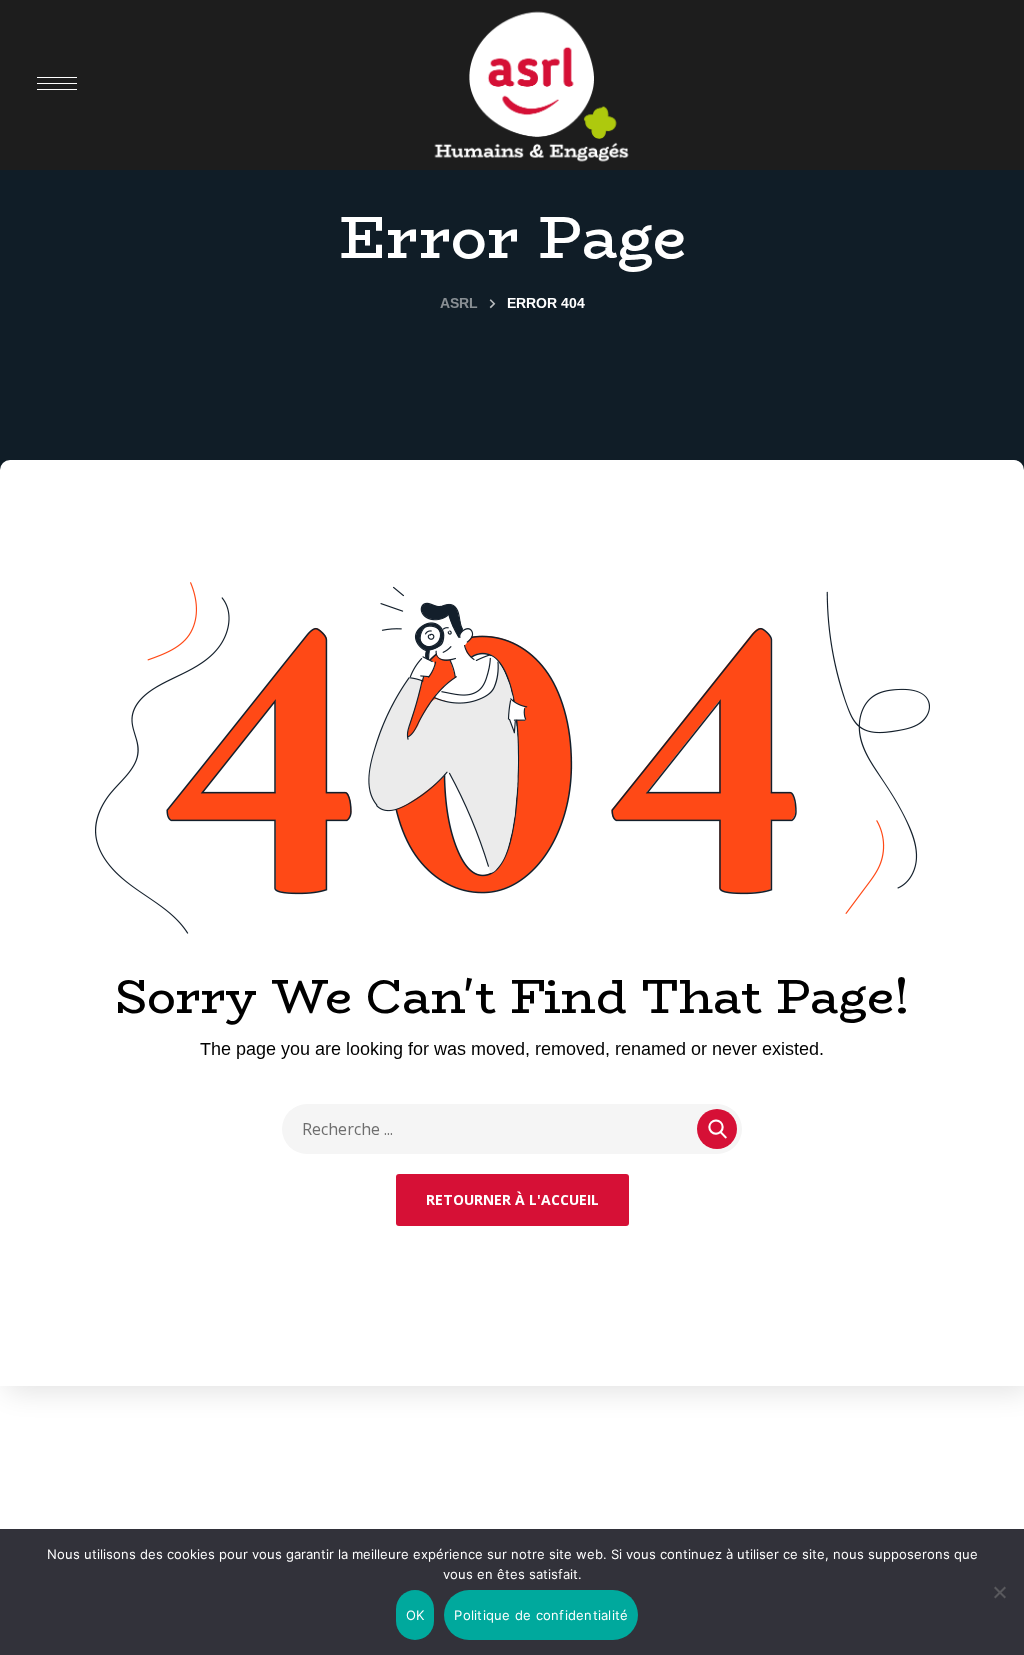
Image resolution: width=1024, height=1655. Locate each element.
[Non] (999, 1592)
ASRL (459, 303)
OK (415, 1615)
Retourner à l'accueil (512, 1199)
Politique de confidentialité (541, 1615)
